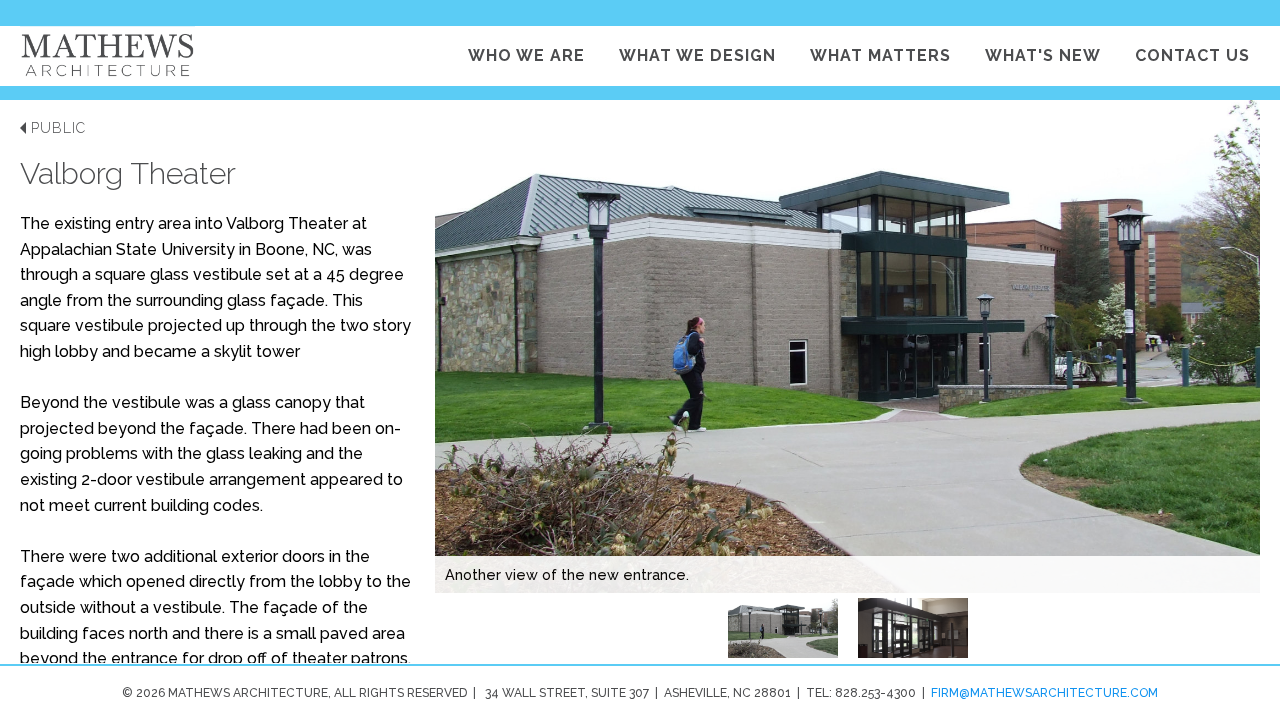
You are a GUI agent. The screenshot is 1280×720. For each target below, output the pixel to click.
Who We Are (526, 55)
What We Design (697, 55)
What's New (1043, 55)
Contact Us (1192, 55)
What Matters (880, 55)
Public (58, 128)
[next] (1215, 382)
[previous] (500, 382)
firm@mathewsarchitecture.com (1044, 693)
